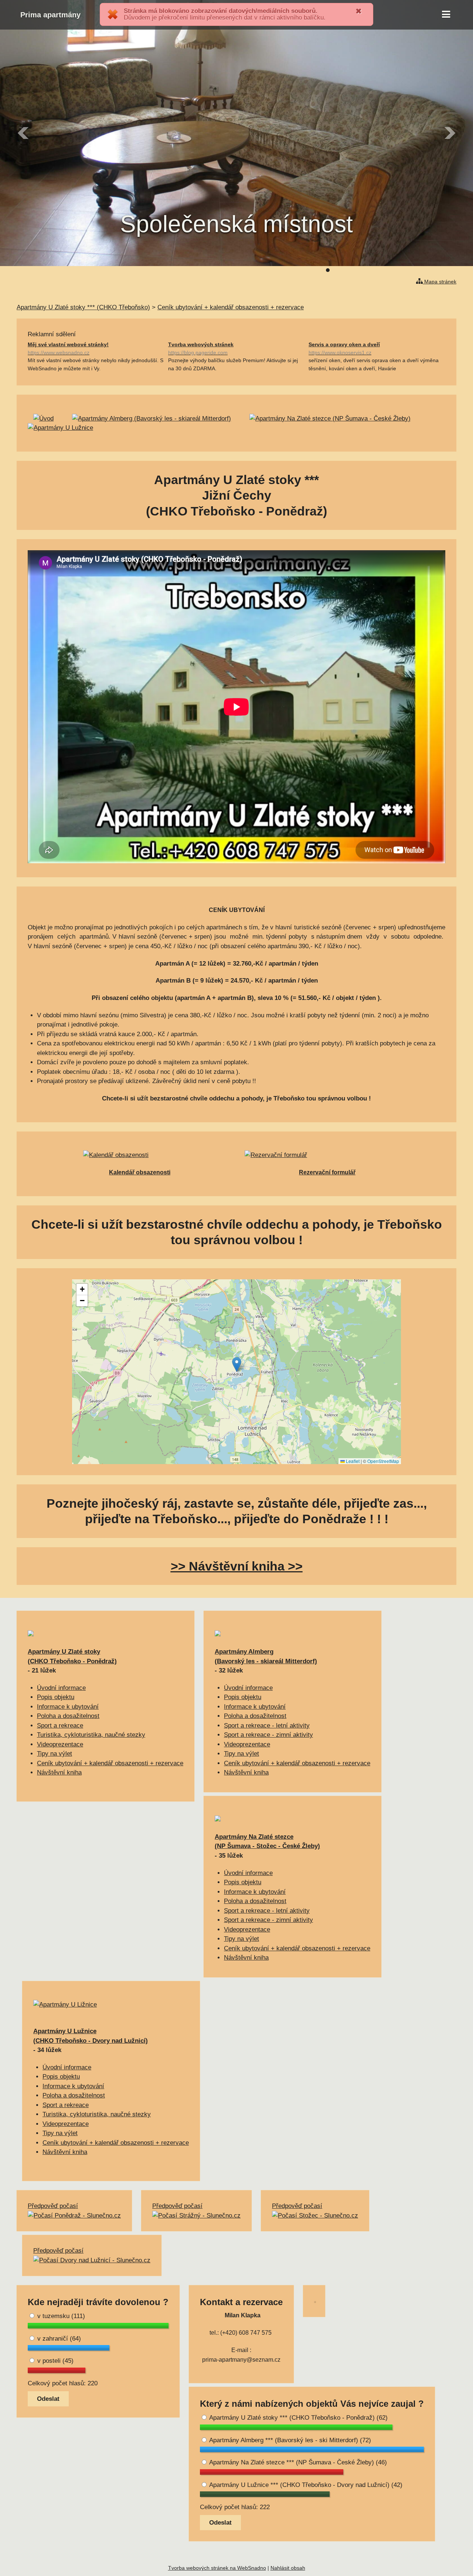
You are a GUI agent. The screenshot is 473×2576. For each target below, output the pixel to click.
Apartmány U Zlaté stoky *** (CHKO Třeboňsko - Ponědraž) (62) (298, 2418)
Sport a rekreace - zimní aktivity (268, 1735)
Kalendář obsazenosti (140, 1172)
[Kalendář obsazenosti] (116, 1155)
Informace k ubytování (68, 1707)
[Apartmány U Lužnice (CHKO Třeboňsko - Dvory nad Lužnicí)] (65, 2005)
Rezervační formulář (327, 1172)
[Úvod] (43, 418)
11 (381, 270)
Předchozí (24, 133)
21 (448, 270)
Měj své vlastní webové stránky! (68, 348)
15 (408, 270)
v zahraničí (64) (58, 2339)
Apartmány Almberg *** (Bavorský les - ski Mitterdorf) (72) (289, 2440)
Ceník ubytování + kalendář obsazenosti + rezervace (110, 1763)
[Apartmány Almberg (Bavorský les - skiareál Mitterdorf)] (152, 418)
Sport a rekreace (60, 1726)
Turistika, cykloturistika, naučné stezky (91, 1735)
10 (374, 270)
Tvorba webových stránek (201, 348)
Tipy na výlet (55, 1754)
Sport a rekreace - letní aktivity (267, 1726)
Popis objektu (56, 1697)
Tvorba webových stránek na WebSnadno (217, 2568)
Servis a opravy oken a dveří (344, 348)
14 (401, 270)
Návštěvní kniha (59, 1772)
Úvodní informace (61, 1688)
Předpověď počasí (53, 2206)
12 (388, 270)
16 (414, 270)
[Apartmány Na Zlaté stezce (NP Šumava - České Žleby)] (330, 418)
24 (467, 270)
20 (441, 270)
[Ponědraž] (31, 1634)
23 (461, 270)
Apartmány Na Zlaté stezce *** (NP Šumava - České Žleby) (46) (297, 2462)
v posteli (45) (55, 2361)
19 (434, 270)
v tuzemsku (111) (60, 2316)
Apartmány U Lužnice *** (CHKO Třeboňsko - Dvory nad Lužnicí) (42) (305, 2485)
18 (428, 270)
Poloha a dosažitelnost (68, 1716)
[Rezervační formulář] (276, 1155)
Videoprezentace (60, 1744)
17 (421, 270)
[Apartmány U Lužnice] (60, 428)
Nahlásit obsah (288, 2568)
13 (394, 270)
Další (449, 133)
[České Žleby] (218, 1819)
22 (454, 270)
